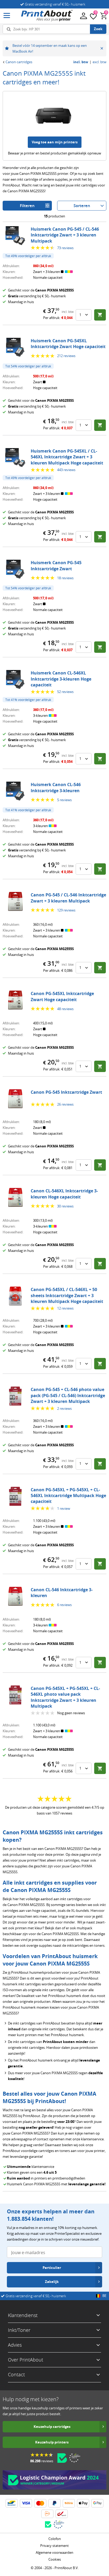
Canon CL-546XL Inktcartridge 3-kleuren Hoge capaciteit (64, 1194)
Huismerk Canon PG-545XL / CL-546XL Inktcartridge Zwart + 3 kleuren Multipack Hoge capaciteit (67, 457)
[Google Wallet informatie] (97, 2503)
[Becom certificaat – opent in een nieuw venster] (62, 2458)
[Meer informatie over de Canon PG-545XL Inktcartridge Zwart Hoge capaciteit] (15, 1000)
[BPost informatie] (62, 2514)
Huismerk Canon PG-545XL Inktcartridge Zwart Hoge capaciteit (68, 344)
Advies (15, 2345)
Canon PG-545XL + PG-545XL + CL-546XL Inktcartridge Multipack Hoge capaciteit (68, 1496)
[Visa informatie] (26, 2503)
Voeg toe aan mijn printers (55, 142)
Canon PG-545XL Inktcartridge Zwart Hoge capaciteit (62, 996)
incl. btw (81, 62)
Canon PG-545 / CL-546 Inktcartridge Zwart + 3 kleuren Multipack (68, 898)
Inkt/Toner (19, 2330)
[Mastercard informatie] (40, 2503)
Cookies (55, 2559)
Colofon (55, 2539)
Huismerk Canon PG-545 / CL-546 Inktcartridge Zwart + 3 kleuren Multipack (65, 235)
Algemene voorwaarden (54, 2552)
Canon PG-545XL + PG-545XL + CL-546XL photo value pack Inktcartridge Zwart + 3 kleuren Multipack (65, 1697)
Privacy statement (54, 2546)
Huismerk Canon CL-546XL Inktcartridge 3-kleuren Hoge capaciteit (61, 679)
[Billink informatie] (69, 2503)
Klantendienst (23, 2315)
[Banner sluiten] (102, 48)
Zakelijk (52, 2282)
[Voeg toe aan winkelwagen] (100, 315)
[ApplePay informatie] (83, 2503)
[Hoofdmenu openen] (7, 16)
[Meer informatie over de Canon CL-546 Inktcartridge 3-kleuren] (15, 1596)
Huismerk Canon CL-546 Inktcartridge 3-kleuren (56, 787)
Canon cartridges (19, 62)
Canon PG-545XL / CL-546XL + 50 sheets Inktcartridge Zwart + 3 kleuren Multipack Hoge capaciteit (67, 1295)
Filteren (27, 206)
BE (104, 2296)
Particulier (52, 2268)
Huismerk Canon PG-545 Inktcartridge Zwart (56, 566)
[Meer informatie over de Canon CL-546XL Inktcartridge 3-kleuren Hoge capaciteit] (15, 1197)
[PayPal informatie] (54, 2503)
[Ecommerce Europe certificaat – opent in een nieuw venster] (75, 2458)
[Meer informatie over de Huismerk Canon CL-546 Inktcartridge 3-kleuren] (15, 791)
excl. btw (99, 62)
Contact (16, 2374)
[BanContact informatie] (12, 2503)
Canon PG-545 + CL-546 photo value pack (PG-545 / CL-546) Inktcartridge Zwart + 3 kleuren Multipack (68, 1395)
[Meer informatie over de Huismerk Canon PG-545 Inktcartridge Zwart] (15, 569)
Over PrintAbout (26, 2360)
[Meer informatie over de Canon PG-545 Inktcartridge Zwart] (15, 1099)
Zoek (98, 29)
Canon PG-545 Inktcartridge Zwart (66, 1092)
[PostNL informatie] (47, 2514)
